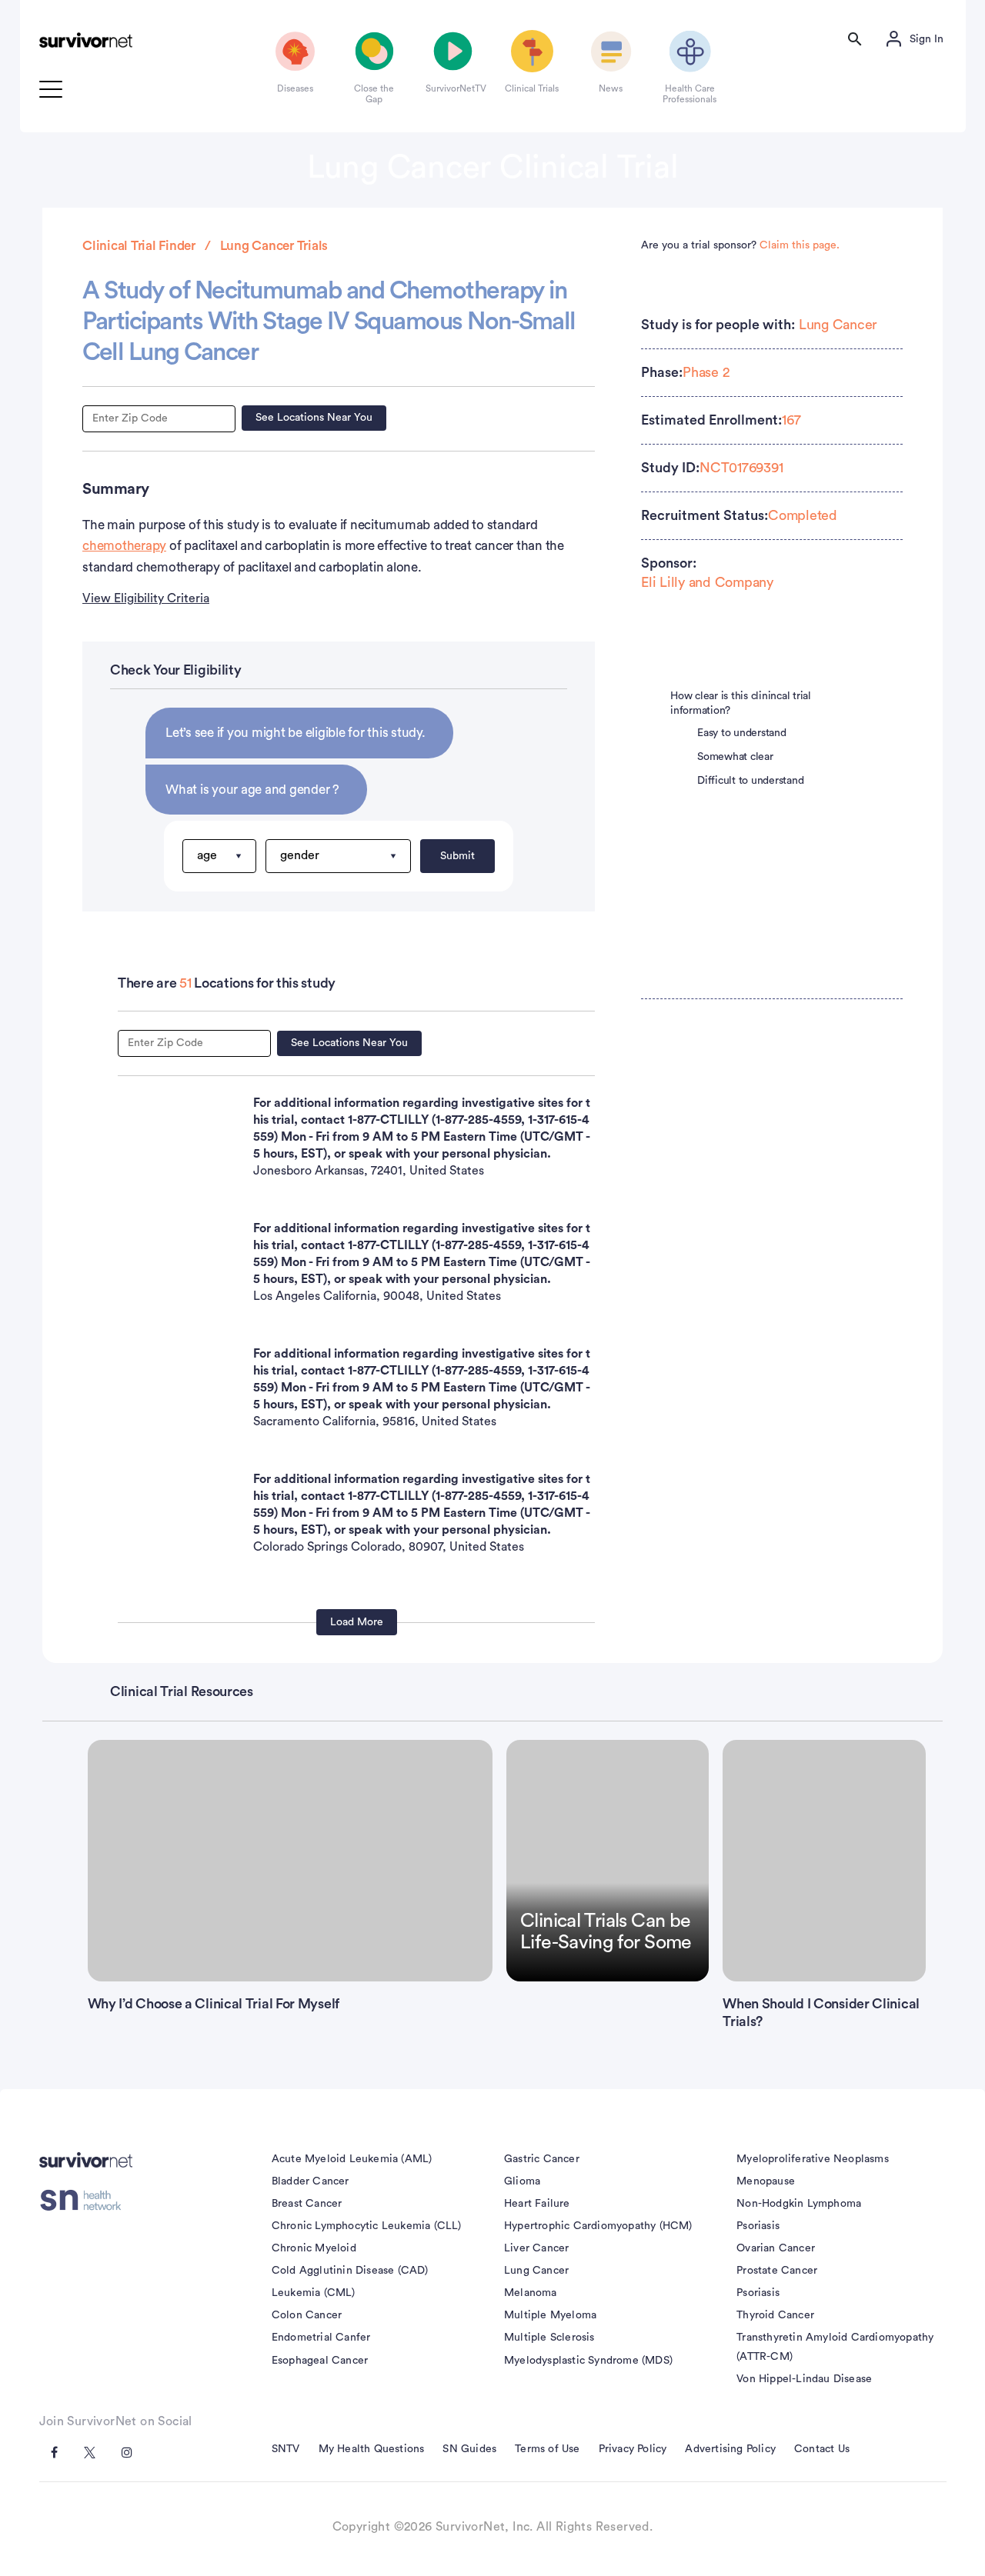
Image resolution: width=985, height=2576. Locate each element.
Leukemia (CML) (314, 2293)
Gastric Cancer (542, 2159)
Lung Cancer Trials (274, 246)
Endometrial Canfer (321, 2338)
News (611, 88)
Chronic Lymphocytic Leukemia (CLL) (367, 2226)
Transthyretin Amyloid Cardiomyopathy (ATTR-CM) (835, 2347)
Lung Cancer (838, 325)
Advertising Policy (730, 2449)
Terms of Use (547, 2449)
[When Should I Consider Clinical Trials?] (824, 1861)
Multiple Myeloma (550, 2315)
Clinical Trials (532, 88)
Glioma (522, 2181)
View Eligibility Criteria (146, 598)
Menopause (766, 2181)
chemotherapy (124, 546)
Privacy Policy (633, 2449)
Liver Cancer (536, 2248)
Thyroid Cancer (775, 2315)
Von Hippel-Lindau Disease (804, 2379)
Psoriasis (758, 2226)
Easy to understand (742, 733)
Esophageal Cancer (320, 2361)
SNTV (286, 2449)
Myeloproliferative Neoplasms (813, 2159)
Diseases (295, 88)
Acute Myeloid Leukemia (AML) (352, 2159)
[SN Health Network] (86, 2201)
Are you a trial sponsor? (740, 245)
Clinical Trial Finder (139, 246)
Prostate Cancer (777, 2271)
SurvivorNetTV (453, 88)
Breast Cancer (307, 2204)
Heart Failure (537, 2204)
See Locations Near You (314, 418)
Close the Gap (374, 94)
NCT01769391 (741, 468)
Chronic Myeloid (314, 2248)
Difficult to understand (750, 781)
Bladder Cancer (311, 2181)
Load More (357, 1622)
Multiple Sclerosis (549, 2338)
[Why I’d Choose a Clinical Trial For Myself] (290, 1861)
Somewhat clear (735, 757)
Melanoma (531, 2293)
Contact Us (822, 2449)
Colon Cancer (307, 2315)
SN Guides (469, 2449)
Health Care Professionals (689, 94)
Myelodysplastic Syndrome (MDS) (588, 2361)
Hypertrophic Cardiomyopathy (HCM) (598, 2226)
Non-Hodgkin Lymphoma (799, 2204)
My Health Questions (372, 2449)
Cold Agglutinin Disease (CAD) (350, 2271)
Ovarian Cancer (776, 2248)
